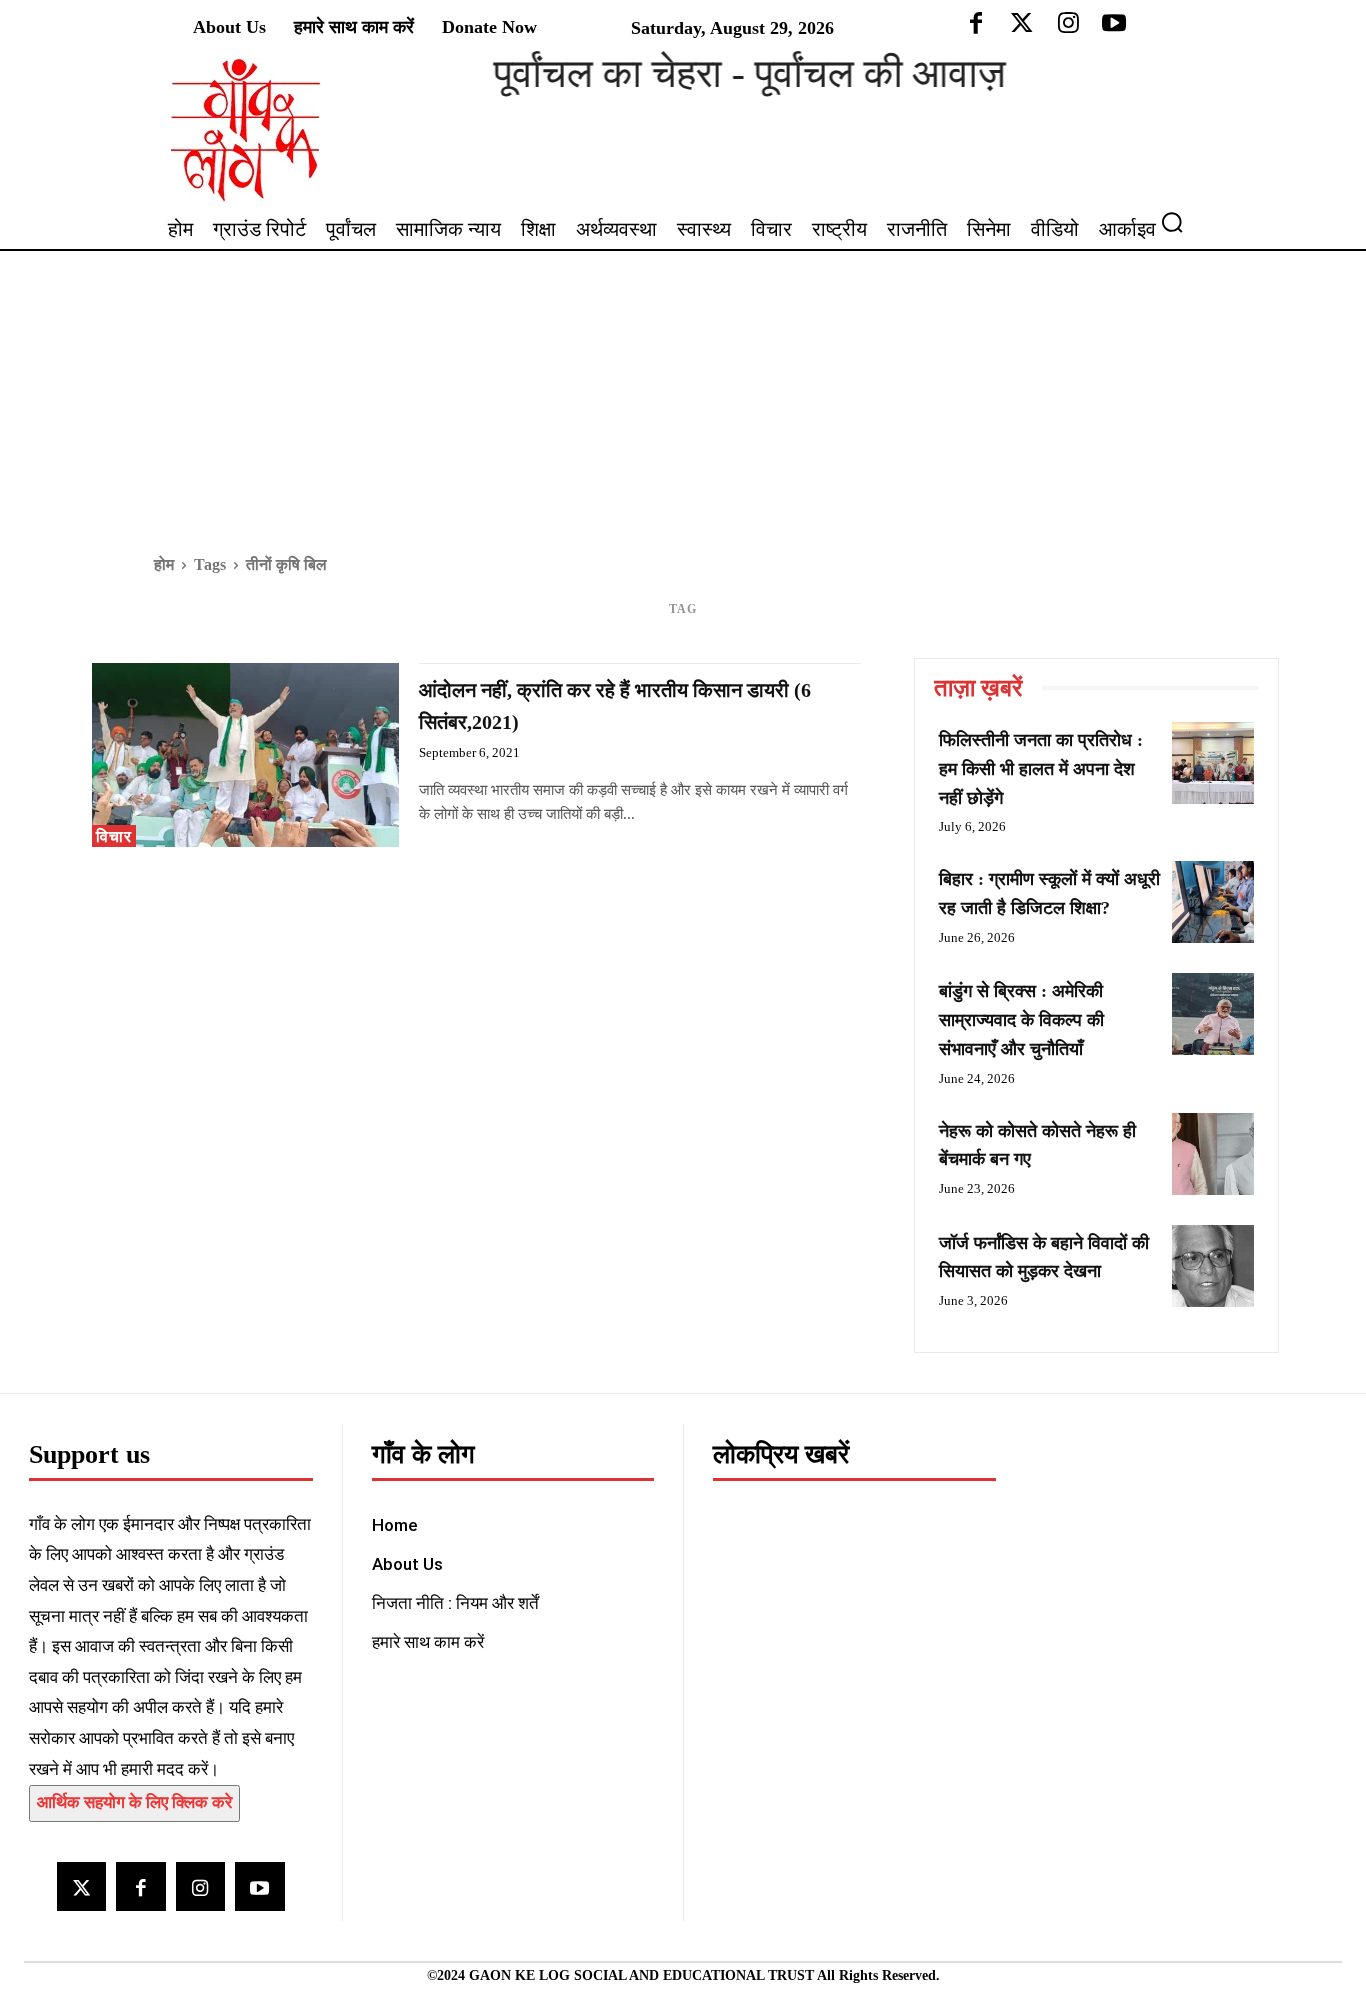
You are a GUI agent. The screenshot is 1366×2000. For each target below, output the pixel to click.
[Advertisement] (683, 401)
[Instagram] (200, 1886)
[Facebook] (140, 1886)
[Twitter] (81, 1886)
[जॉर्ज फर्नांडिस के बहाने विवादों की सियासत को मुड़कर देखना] (1213, 1266)
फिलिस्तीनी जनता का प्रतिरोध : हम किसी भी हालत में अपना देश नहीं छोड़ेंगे (1041, 769)
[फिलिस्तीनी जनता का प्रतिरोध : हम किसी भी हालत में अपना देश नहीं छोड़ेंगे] (1213, 763)
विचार (114, 836)
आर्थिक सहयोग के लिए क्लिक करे (134, 1802)
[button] (1180, 222)
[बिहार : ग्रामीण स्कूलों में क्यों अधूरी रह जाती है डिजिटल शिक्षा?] (1213, 902)
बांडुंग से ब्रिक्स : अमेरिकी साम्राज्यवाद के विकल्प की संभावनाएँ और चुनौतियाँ (1021, 1020)
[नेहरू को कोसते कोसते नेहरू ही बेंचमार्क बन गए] (1213, 1154)
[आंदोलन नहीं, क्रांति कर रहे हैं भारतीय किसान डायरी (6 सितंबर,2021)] (245, 755)
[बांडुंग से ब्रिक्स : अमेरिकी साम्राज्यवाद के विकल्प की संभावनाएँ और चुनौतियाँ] (1213, 1014)
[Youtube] (259, 1886)
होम (164, 564)
